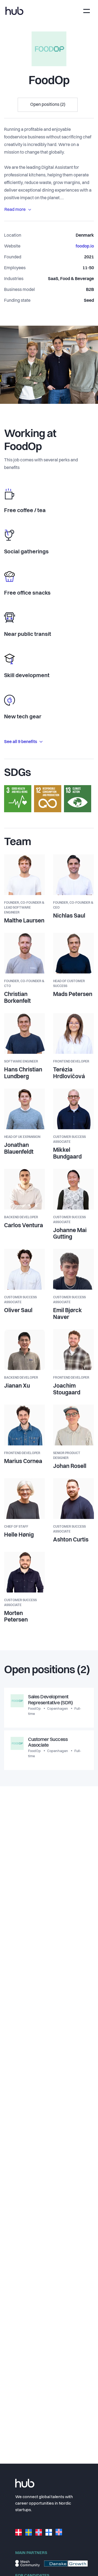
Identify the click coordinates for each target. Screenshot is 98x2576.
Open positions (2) (48, 105)
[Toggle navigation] (87, 11)
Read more (15, 210)
